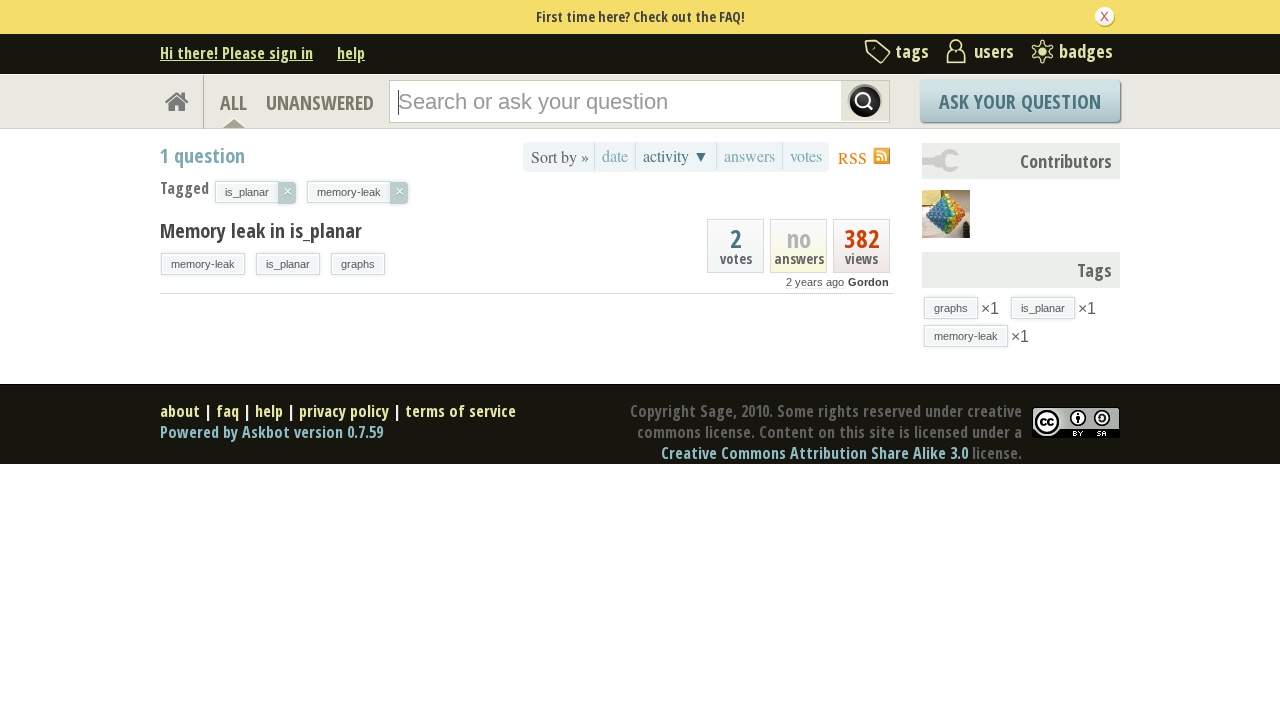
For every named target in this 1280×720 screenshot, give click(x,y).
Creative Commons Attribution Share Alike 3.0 (814, 453)
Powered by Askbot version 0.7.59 (271, 432)
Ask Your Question (1020, 101)
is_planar (288, 264)
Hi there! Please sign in (236, 53)
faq (227, 411)
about (180, 411)
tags (912, 51)
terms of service (460, 411)
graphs (358, 264)
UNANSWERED (320, 102)
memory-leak (203, 264)
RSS (852, 157)
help (351, 53)
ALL (233, 102)
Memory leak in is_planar (261, 230)
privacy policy (344, 411)
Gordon (868, 282)
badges (1086, 51)
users (994, 51)
